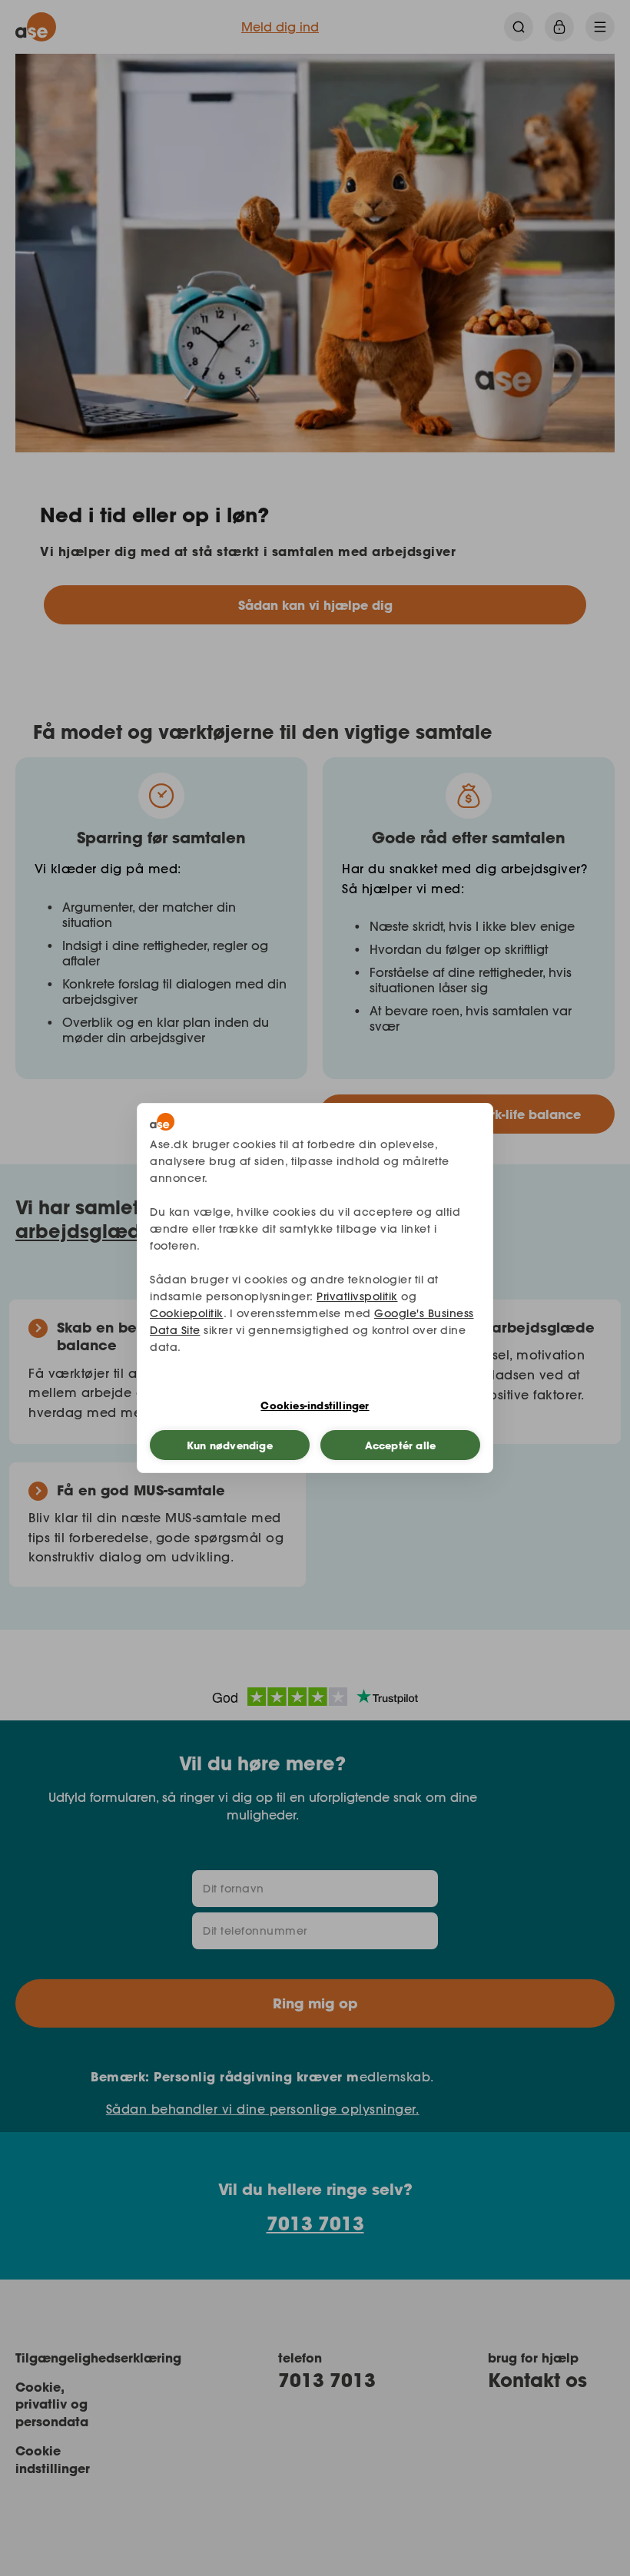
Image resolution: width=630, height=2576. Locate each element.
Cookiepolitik (187, 1313)
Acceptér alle (401, 1445)
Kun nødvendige (230, 1445)
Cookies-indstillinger (315, 1406)
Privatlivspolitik (357, 1296)
